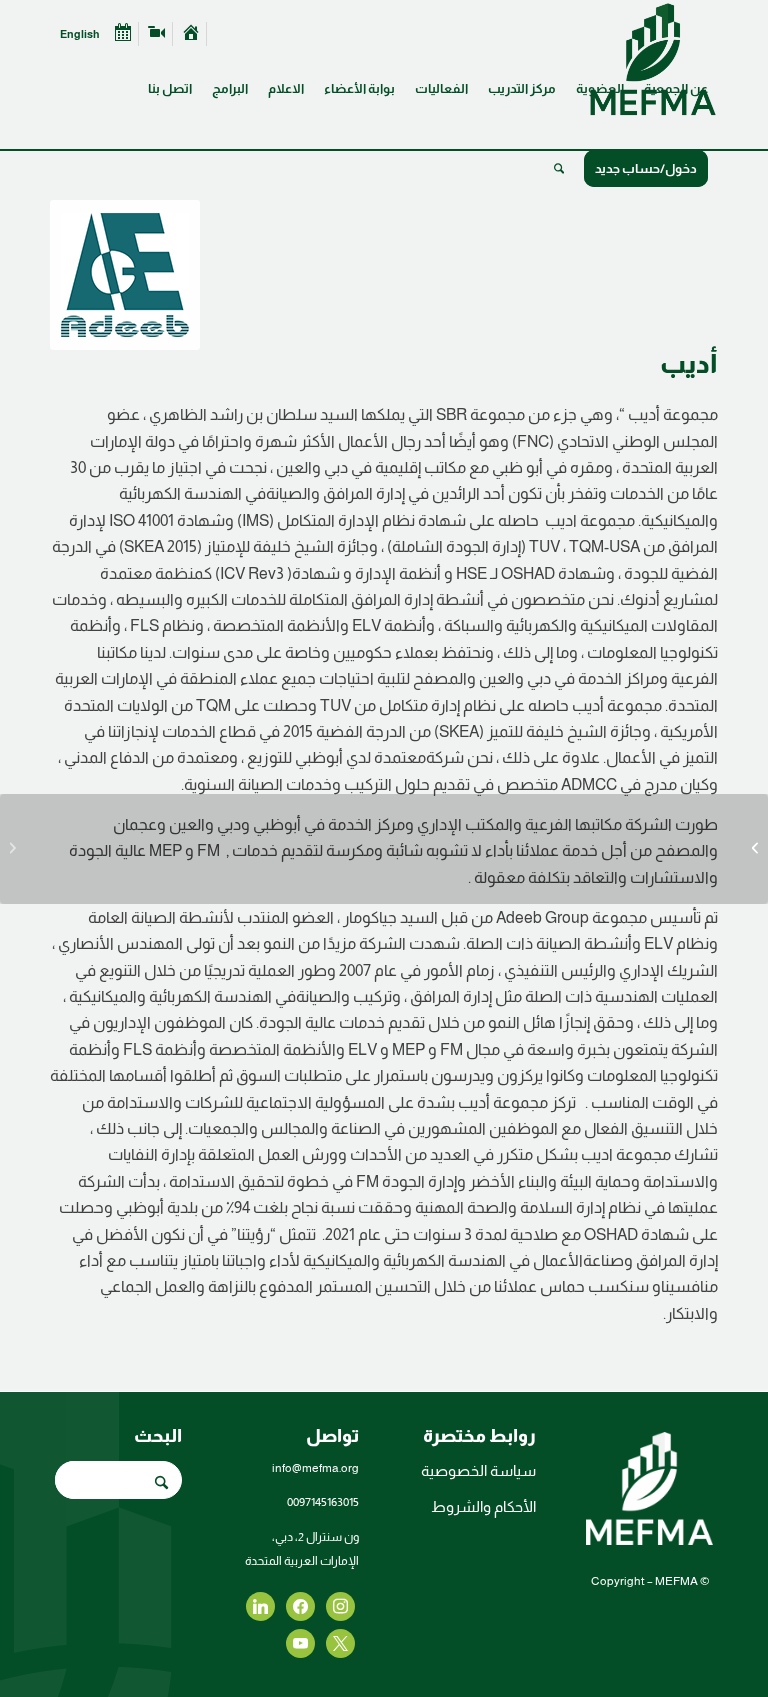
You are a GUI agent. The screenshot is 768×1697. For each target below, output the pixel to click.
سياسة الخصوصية (478, 1470)
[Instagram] (260, 1604)
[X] (300, 1604)
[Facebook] (340, 1604)
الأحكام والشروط (483, 1506)
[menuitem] (676, 74)
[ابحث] (559, 169)
